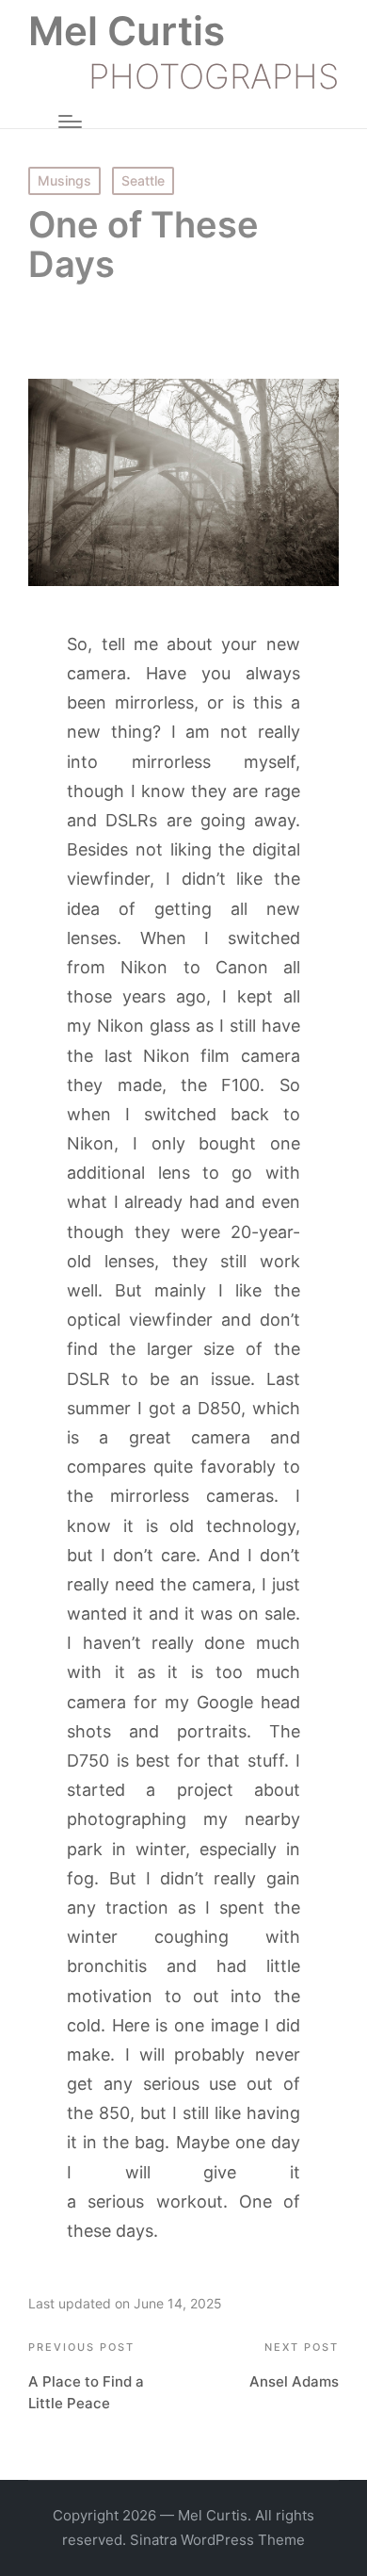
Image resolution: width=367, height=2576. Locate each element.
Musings (64, 180)
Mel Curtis (127, 31)
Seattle (143, 180)
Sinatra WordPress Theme (217, 2540)
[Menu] (70, 122)
